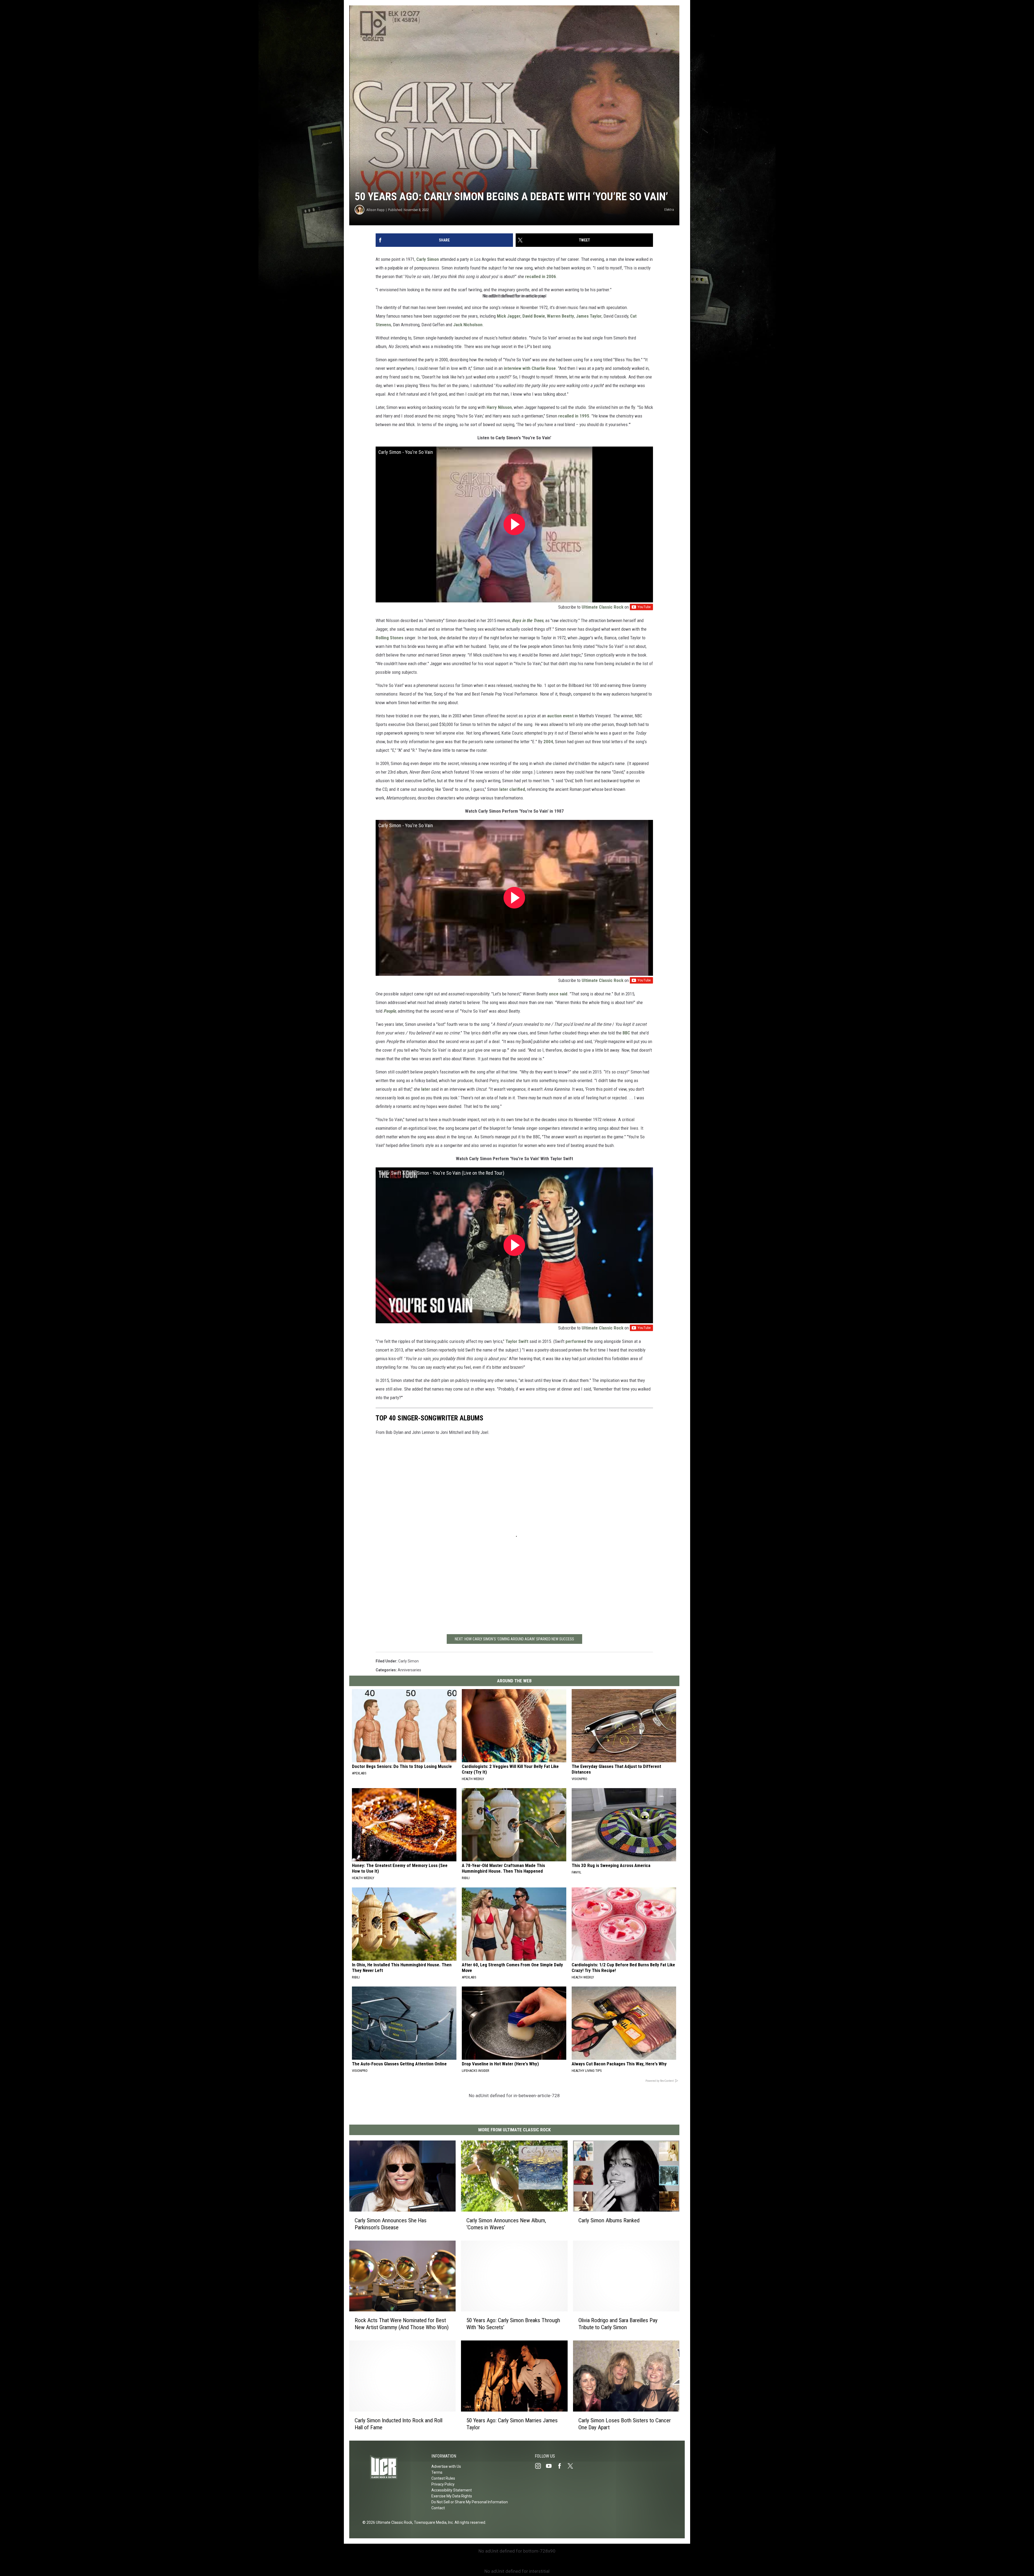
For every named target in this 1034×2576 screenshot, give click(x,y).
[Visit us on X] (572, 2466)
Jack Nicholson (468, 325)
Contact (438, 2508)
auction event (561, 716)
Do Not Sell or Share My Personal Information (470, 2502)
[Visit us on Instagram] (540, 2466)
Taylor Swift (517, 1341)
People (390, 1011)
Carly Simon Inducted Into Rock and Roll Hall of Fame (399, 2424)
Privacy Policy (443, 2484)
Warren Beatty (560, 316)
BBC (626, 1033)
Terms (437, 2472)
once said (558, 994)
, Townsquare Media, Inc (433, 2522)
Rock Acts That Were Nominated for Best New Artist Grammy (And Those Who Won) (402, 2324)
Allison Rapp (375, 210)
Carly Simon (428, 259)
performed (576, 1341)
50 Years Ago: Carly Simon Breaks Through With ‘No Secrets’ (513, 2324)
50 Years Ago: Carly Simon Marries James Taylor (512, 2424)
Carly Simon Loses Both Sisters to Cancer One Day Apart (625, 2424)
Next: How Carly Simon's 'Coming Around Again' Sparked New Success (514, 1639)
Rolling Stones (390, 638)
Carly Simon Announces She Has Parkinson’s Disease (391, 2224)
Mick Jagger (509, 316)
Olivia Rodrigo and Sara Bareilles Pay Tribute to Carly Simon (618, 2324)
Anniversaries (409, 1670)
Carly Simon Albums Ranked (609, 2220)
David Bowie (534, 316)
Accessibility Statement (452, 2490)
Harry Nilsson (499, 407)
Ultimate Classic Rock (602, 607)
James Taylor (589, 316)
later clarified (512, 789)
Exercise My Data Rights (452, 2496)
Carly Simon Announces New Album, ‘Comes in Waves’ (506, 2224)
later (426, 1089)
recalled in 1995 (573, 416)
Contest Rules (443, 2478)
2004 (548, 742)
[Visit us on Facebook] (562, 2466)
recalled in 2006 (541, 276)
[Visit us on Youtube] (551, 2466)
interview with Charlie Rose (530, 368)
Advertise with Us (446, 2466)
